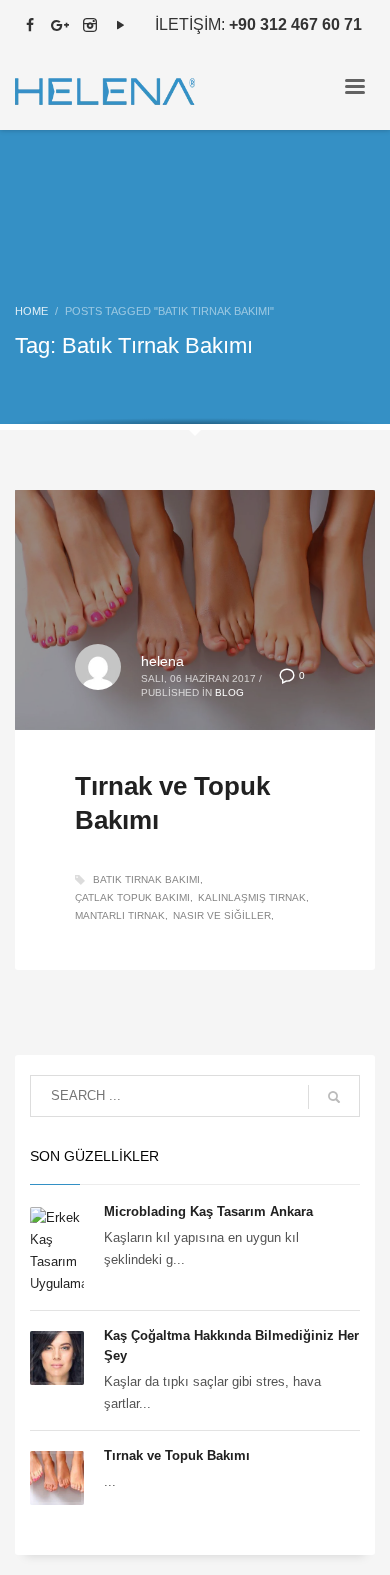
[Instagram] (90, 25)
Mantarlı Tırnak (120, 915)
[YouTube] (120, 25)
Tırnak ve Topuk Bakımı (177, 1455)
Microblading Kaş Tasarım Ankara (208, 1211)
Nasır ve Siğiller (222, 915)
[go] (334, 1097)
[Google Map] (60, 25)
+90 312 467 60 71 (295, 24)
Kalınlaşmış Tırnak (252, 897)
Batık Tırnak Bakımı (146, 879)
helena (162, 661)
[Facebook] (30, 25)
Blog (229, 692)
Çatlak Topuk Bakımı (132, 897)
